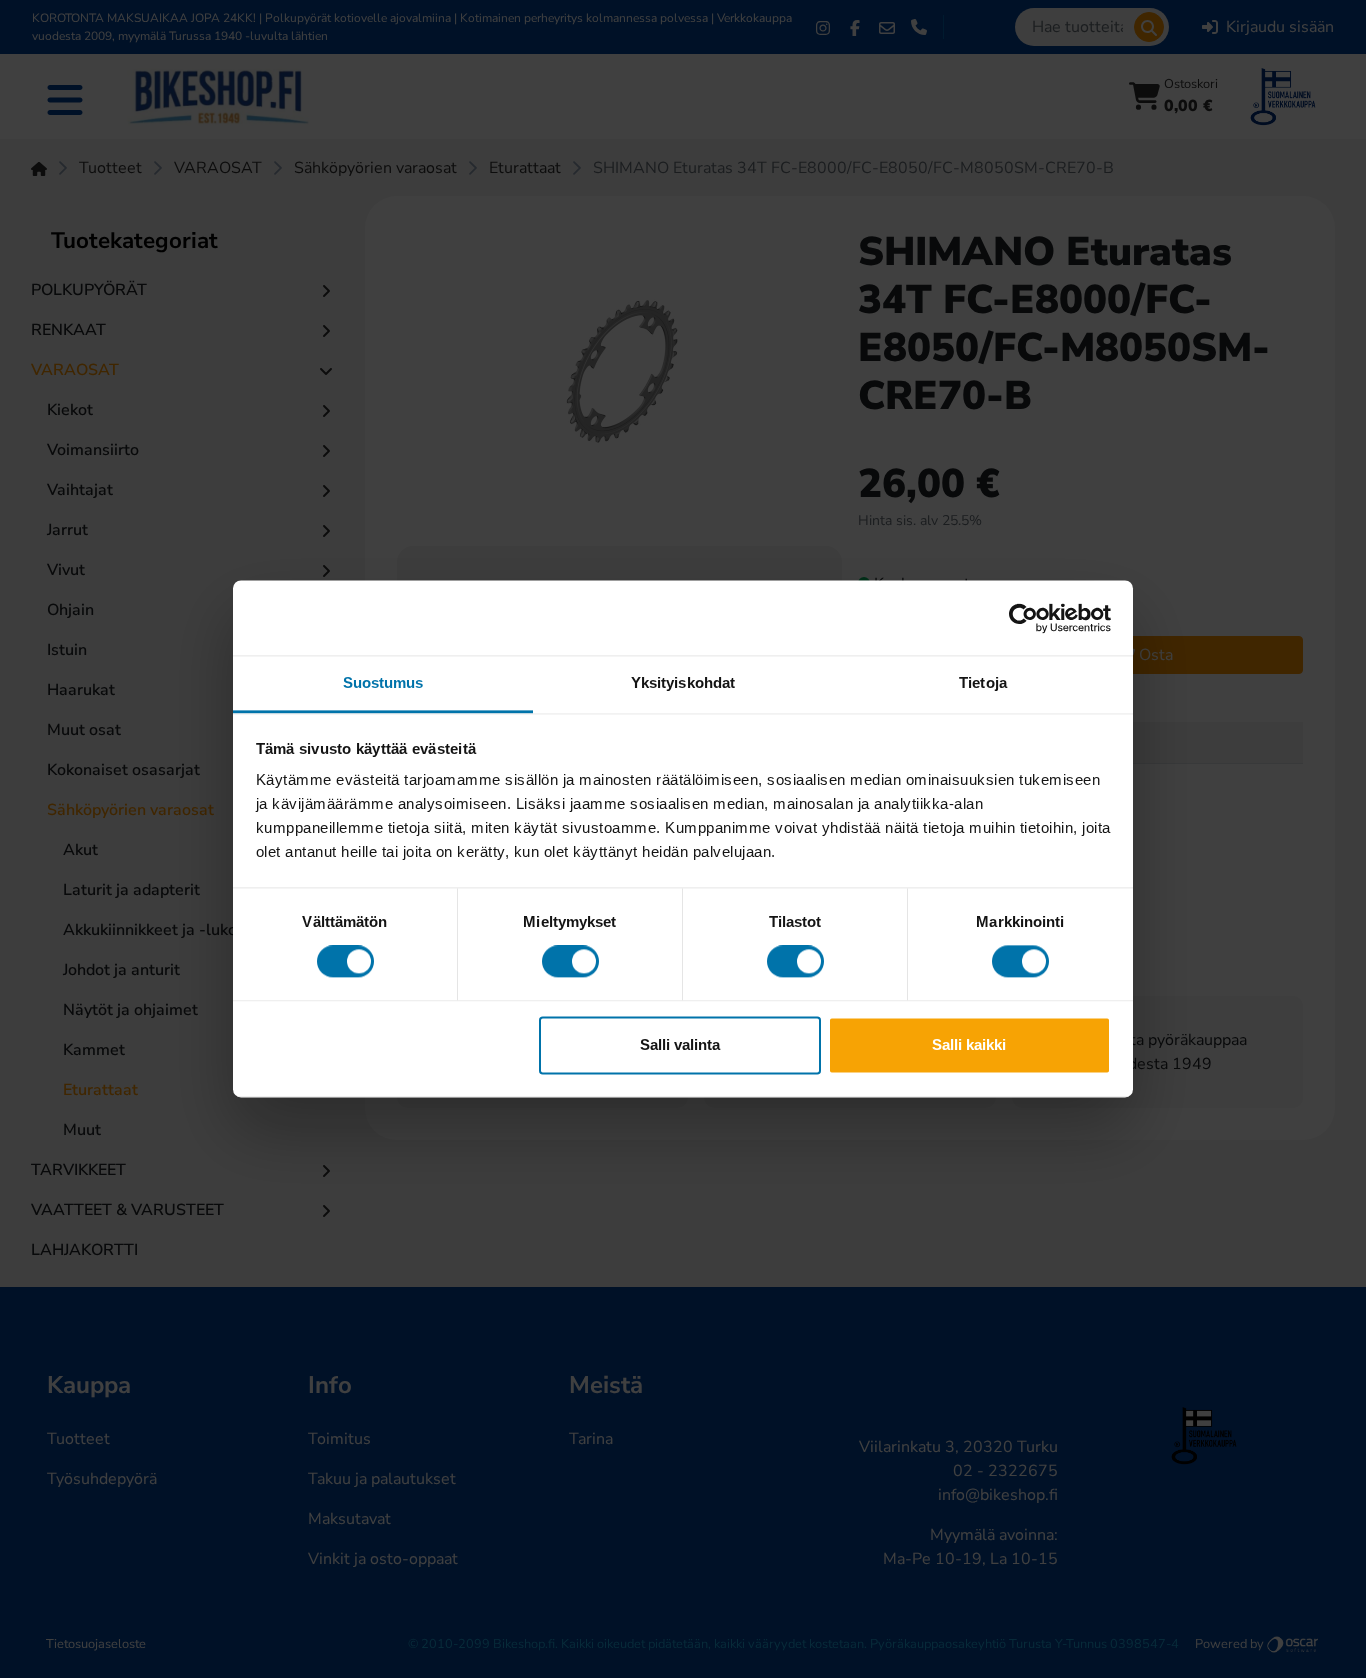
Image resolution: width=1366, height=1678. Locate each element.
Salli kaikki (969, 1044)
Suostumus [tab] (383, 682)
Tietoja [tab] (983, 682)
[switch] (570, 962)
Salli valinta (680, 1044)
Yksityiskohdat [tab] (683, 682)
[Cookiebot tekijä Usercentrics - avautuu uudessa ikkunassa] (1023, 618)
